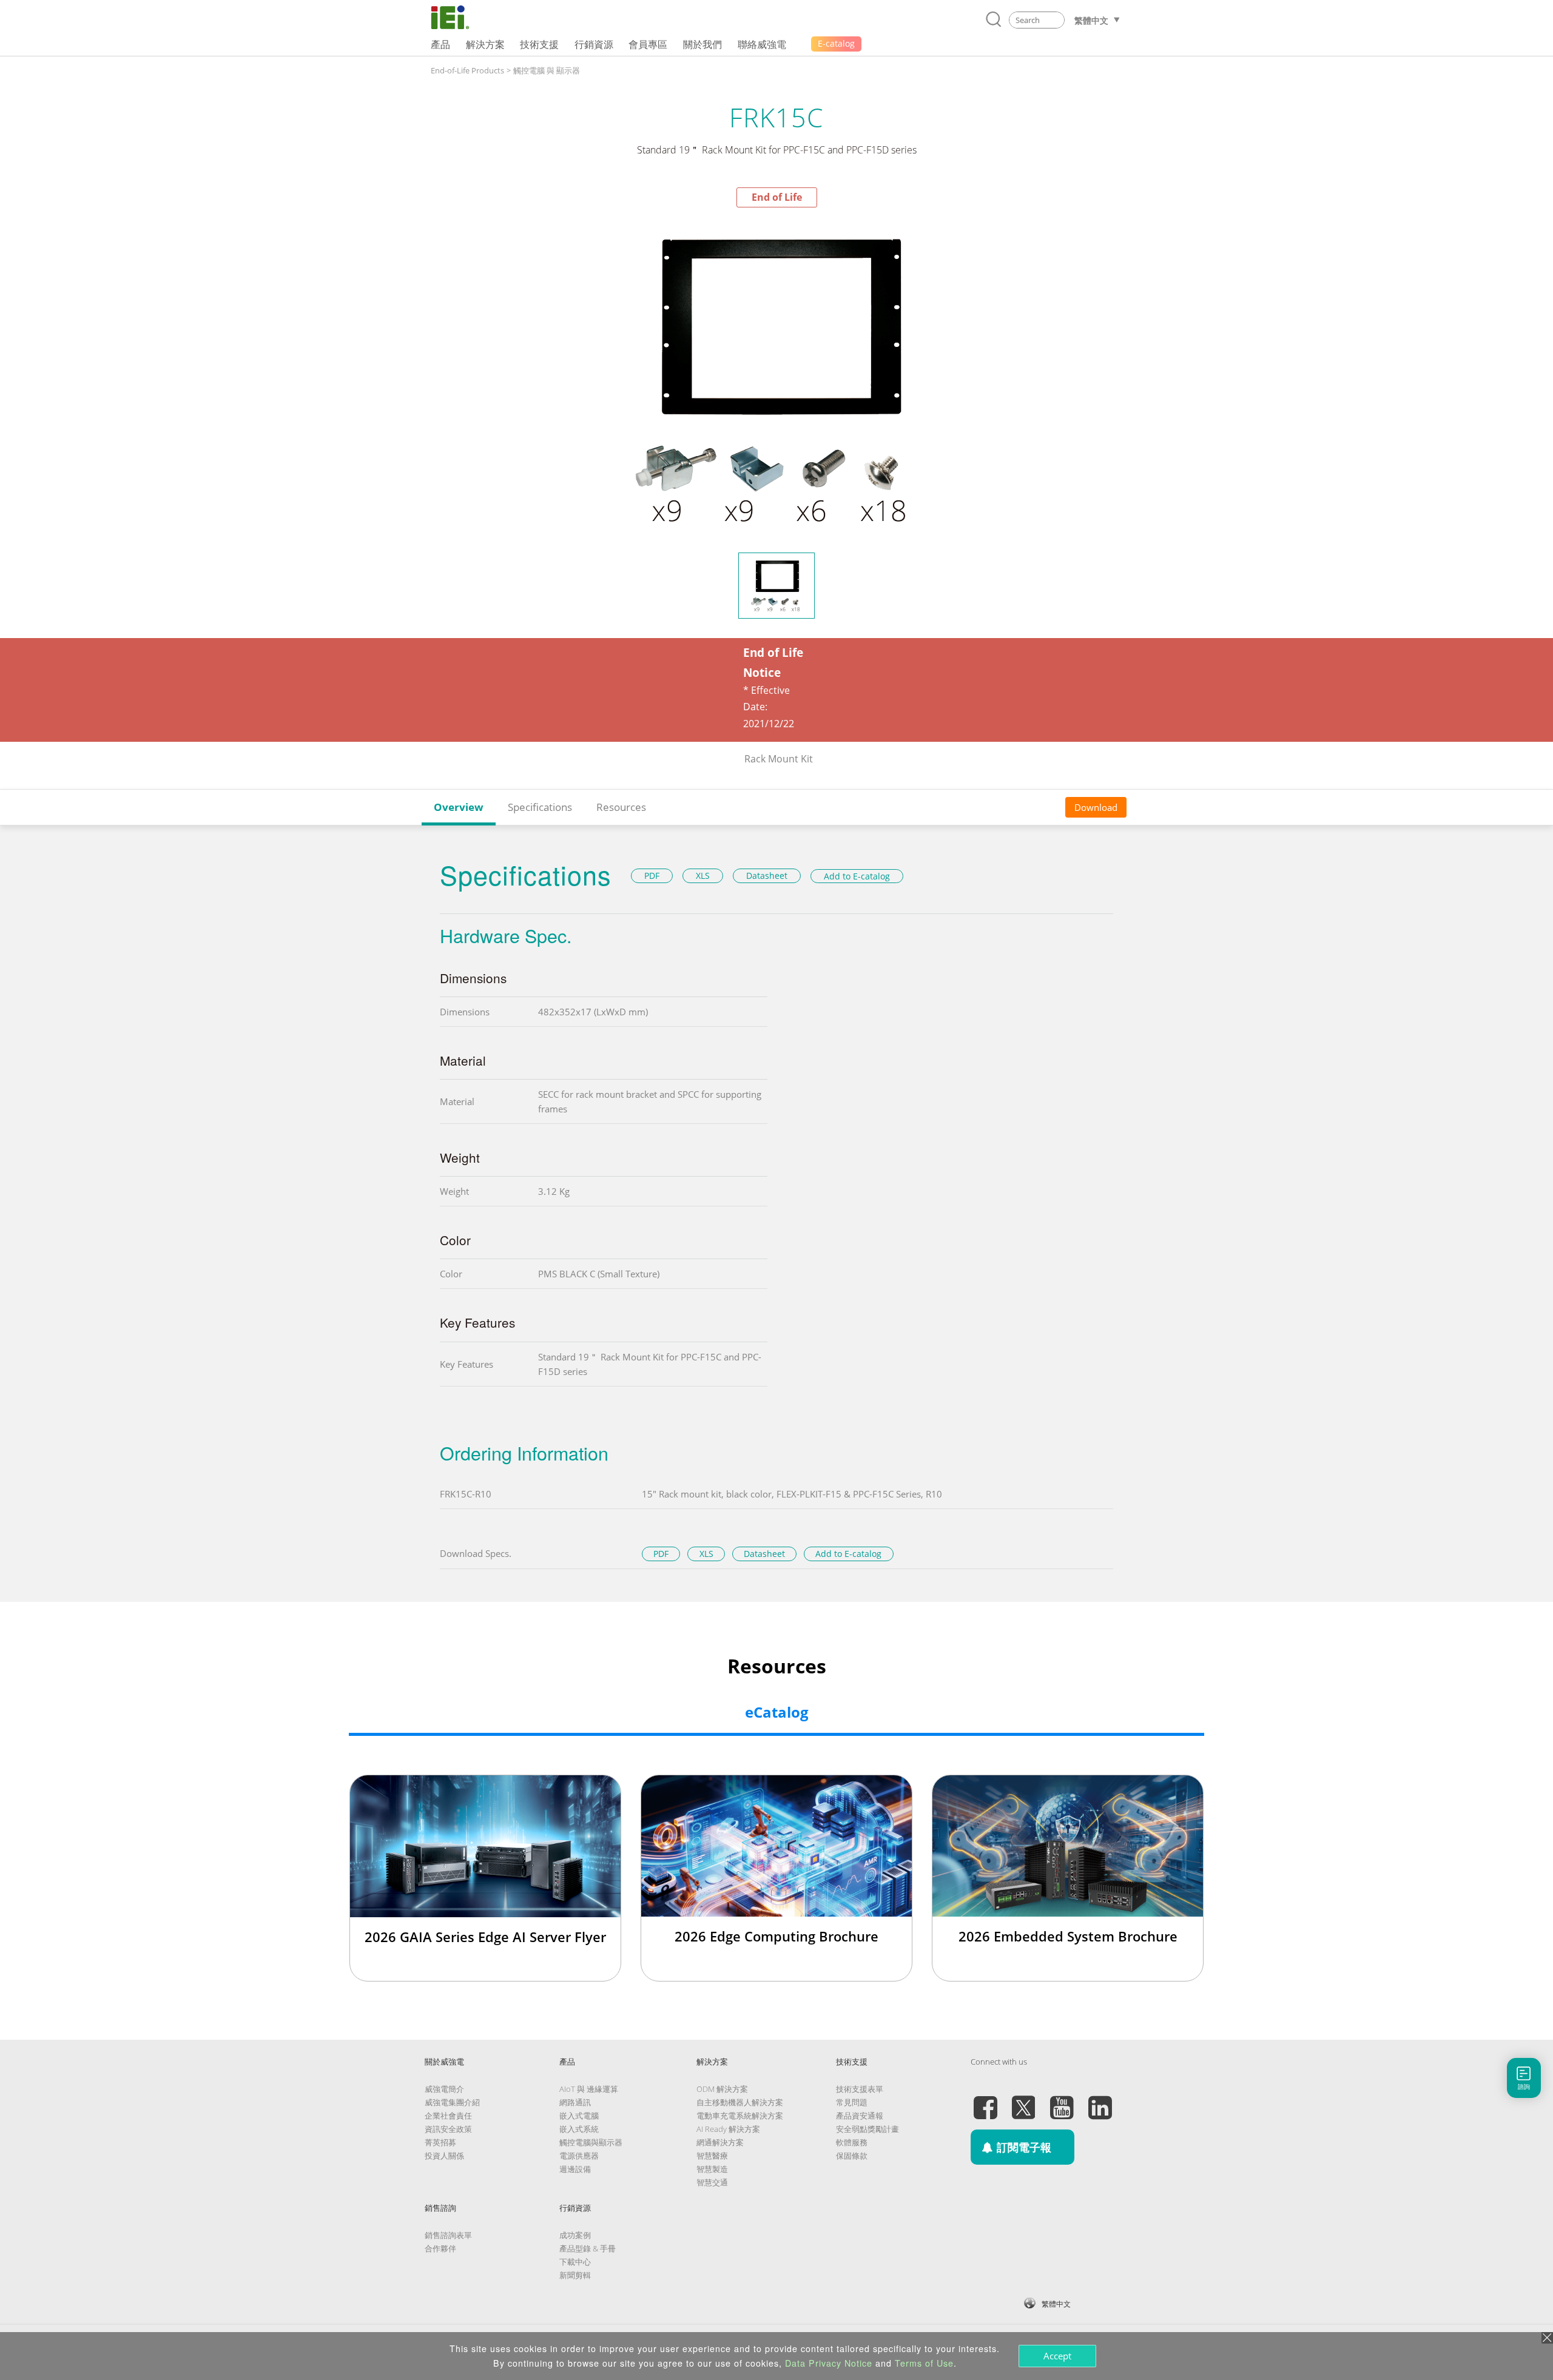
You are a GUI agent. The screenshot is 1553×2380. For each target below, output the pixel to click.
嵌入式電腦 (579, 2116)
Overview (459, 807)
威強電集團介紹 (452, 2102)
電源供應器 (579, 2156)
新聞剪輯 (575, 2275)
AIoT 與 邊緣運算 (589, 2089)
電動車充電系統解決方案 (740, 2116)
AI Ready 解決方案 (728, 2129)
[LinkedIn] (1100, 2100)
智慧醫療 (712, 2156)
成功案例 (575, 2235)
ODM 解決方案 (722, 2089)
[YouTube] (1062, 2100)
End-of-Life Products (467, 70)
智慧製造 (712, 2169)
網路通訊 (575, 2102)
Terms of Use (924, 2363)
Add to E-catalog (857, 876)
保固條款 (852, 2156)
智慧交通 (712, 2182)
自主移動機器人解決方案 (740, 2102)
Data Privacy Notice (829, 2363)
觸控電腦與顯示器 (591, 2142)
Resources (621, 807)
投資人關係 (444, 2156)
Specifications (540, 807)
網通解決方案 (720, 2142)
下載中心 (575, 2262)
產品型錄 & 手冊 (588, 2248)
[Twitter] (1023, 2100)
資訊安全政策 (448, 2129)
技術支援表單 (860, 2089)
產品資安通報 (860, 2116)
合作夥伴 (440, 2248)
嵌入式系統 (579, 2129)
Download (1096, 807)
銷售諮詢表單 (448, 2235)
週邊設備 (575, 2169)
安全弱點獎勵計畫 (867, 2129)
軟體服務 (852, 2142)
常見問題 (852, 2102)
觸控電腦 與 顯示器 (547, 70)
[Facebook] (985, 2100)
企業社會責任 (448, 2116)
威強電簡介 (444, 2089)
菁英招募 (440, 2142)
